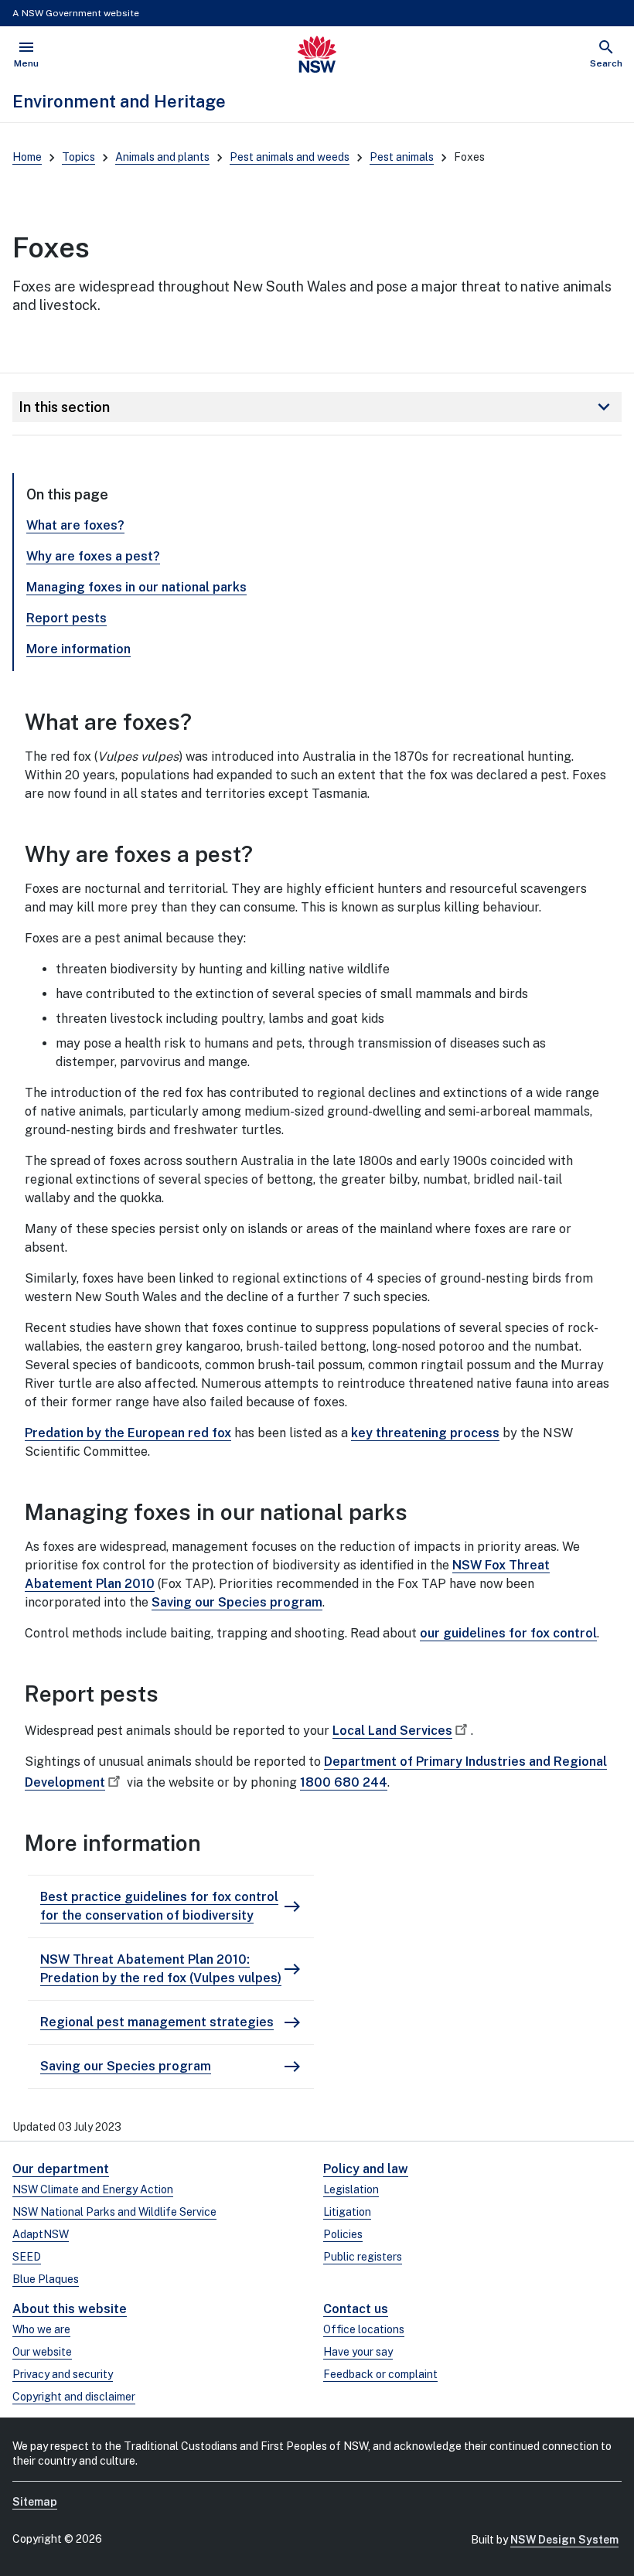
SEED (27, 2257)
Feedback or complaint (380, 2374)
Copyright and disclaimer (74, 2397)
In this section (317, 407)
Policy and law (366, 2169)
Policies (343, 2234)
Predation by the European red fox (128, 1433)
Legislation (351, 2189)
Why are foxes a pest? (93, 556)
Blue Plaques (46, 2279)
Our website (42, 2352)
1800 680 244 (344, 1782)
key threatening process (425, 1433)
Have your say (358, 2352)
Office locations (364, 2329)
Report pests (66, 618)
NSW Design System (564, 2540)
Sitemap (35, 2502)
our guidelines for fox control (508, 1633)
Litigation (347, 2212)
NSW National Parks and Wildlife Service (114, 2212)
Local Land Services (392, 1731)
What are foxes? (75, 525)
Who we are (41, 2329)
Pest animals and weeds (290, 157)
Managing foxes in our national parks (136, 587)
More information (78, 649)
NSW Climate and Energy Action (93, 2189)
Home (27, 157)
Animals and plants (162, 157)
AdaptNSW (41, 2234)
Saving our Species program (237, 1602)
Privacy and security (63, 2374)
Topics (78, 157)
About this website (70, 2309)
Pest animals (402, 157)
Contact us (356, 2309)
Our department (61, 2169)
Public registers (363, 2257)
